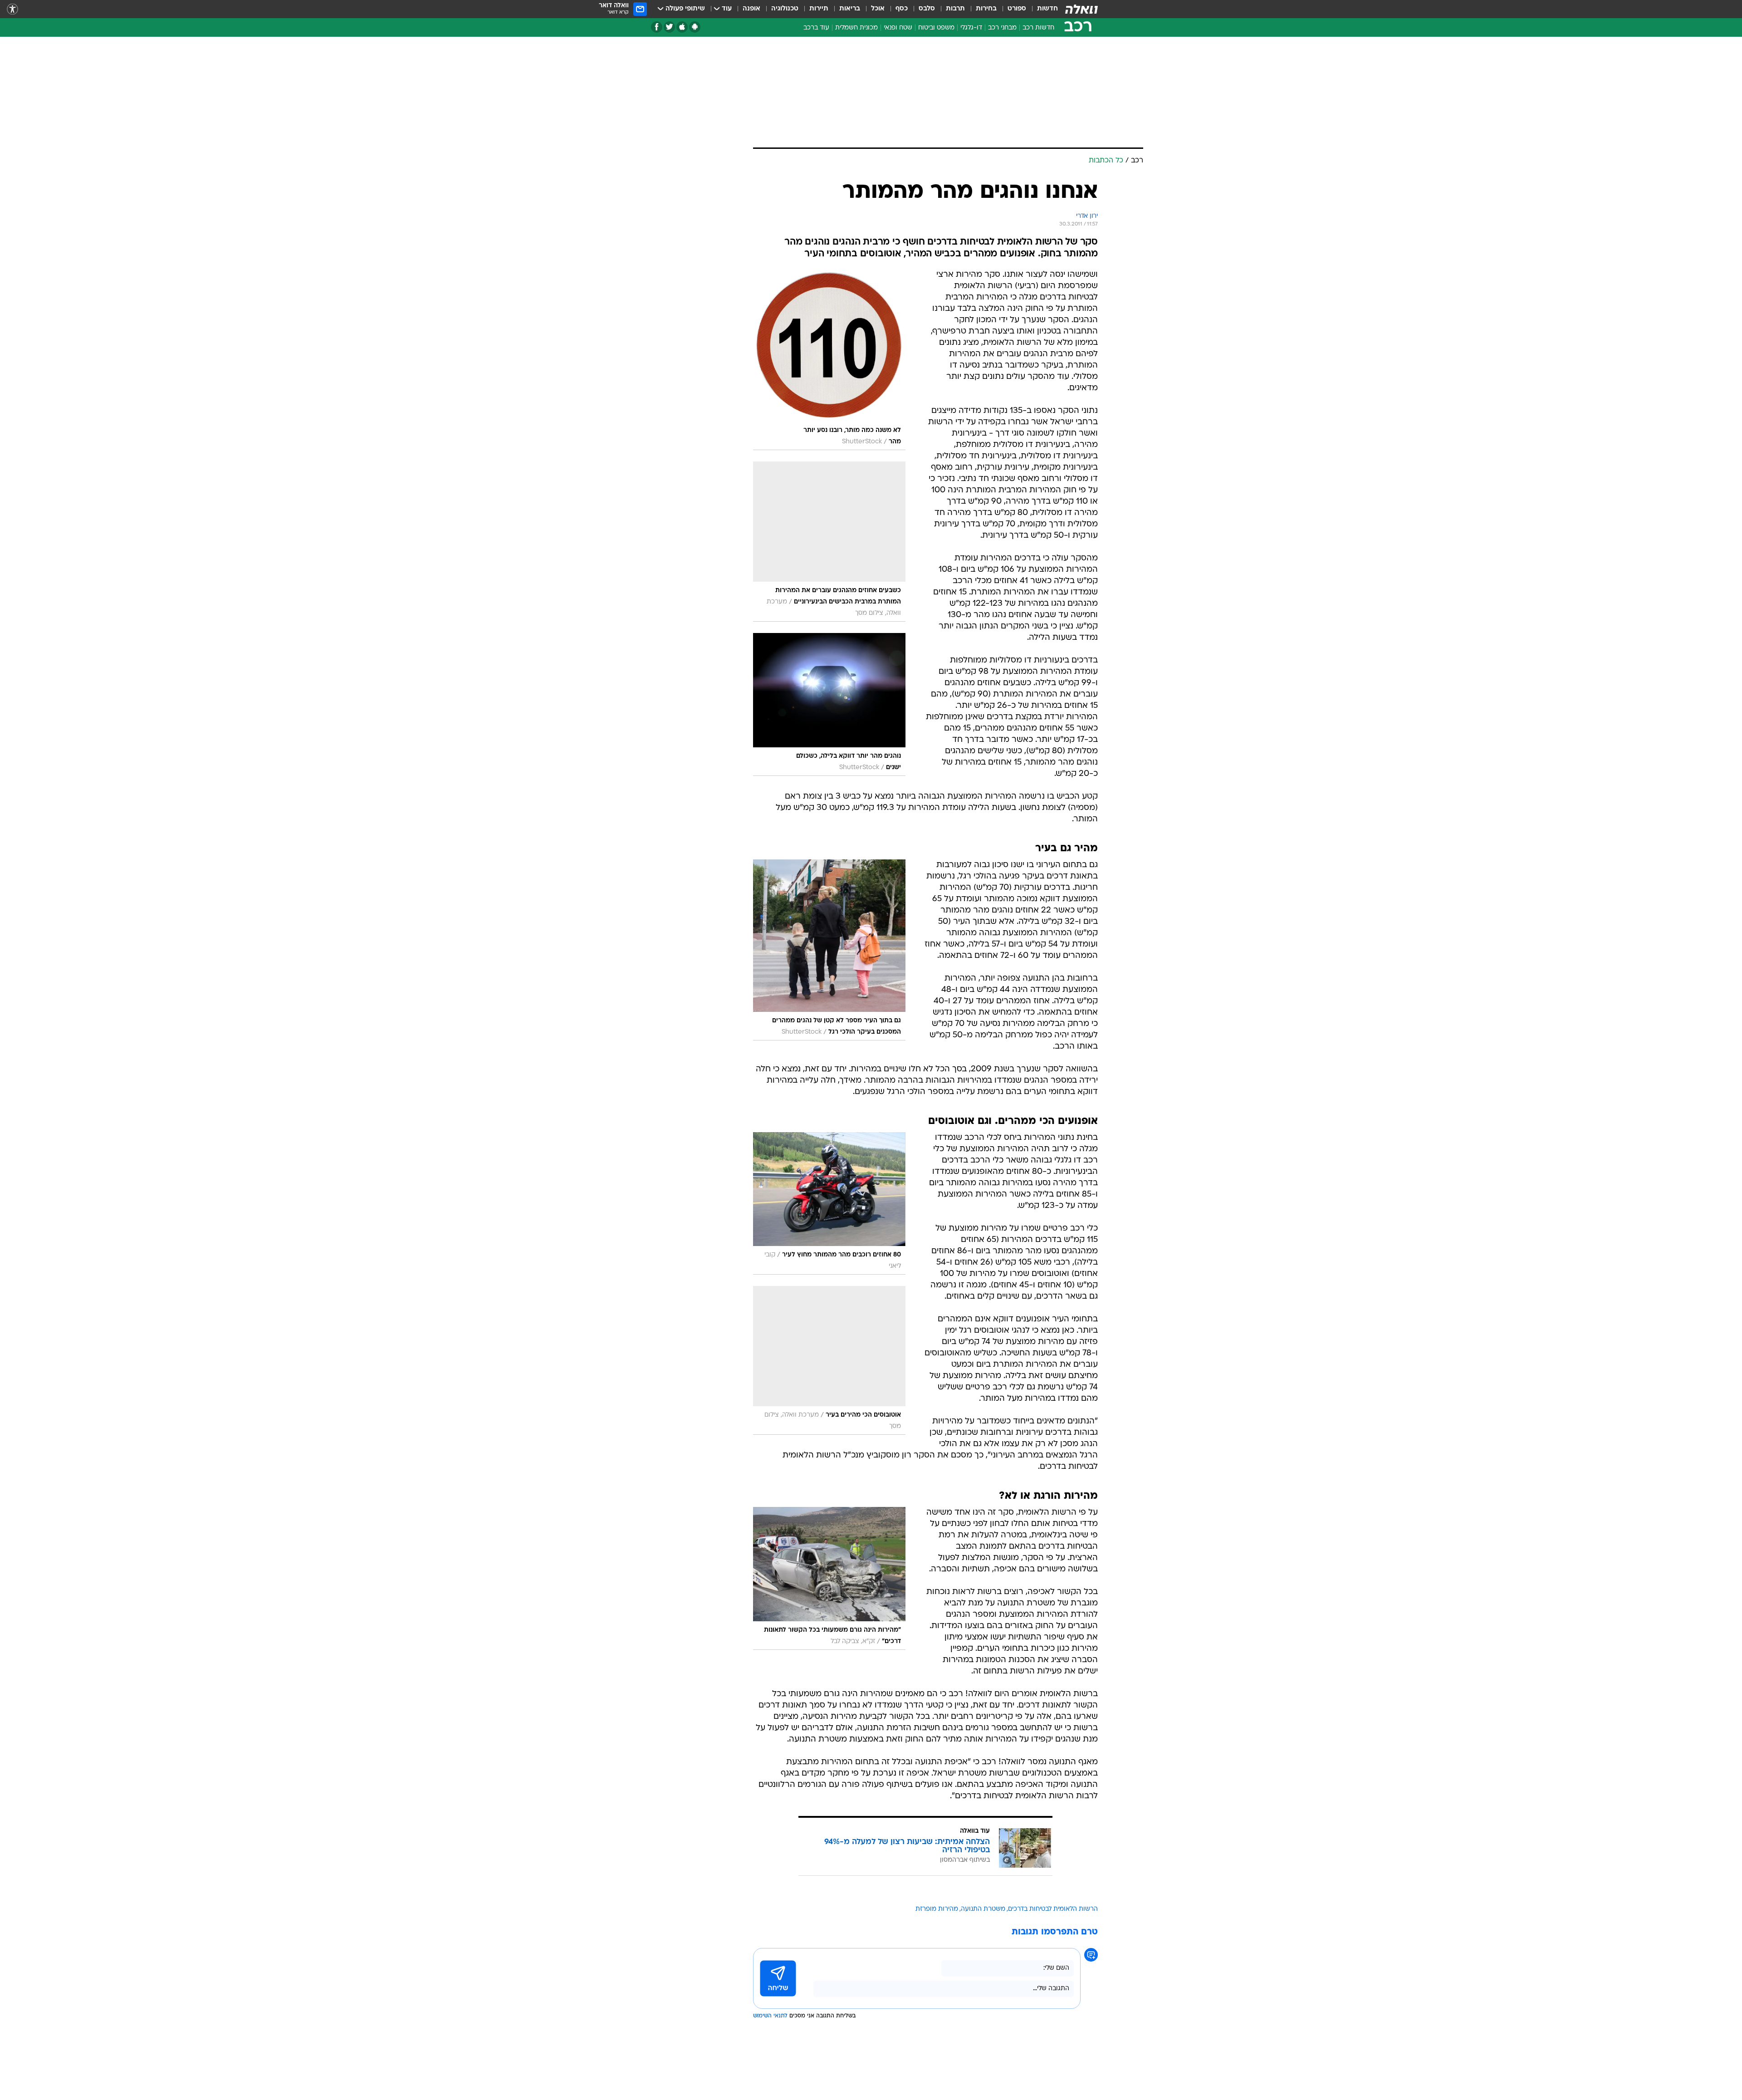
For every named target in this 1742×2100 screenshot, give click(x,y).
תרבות (955, 9)
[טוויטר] (669, 27)
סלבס (927, 9)
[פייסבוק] (657, 27)
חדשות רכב (1038, 28)
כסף (902, 9)
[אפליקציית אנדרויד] (695, 27)
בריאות (850, 9)
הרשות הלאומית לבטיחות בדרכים (1053, 1909)
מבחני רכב (1002, 28)
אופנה (751, 9)
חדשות (1047, 9)
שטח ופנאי (898, 28)
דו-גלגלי (971, 28)
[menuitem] (1042, 9)
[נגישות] (12, 9)
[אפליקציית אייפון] (682, 27)
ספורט (1017, 9)
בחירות (986, 9)
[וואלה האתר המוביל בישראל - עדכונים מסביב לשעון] (1081, 9)
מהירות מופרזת (937, 1909)
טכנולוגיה (785, 9)
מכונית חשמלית (856, 28)
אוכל (878, 9)
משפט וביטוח (936, 28)
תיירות (819, 9)
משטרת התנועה (983, 1909)
